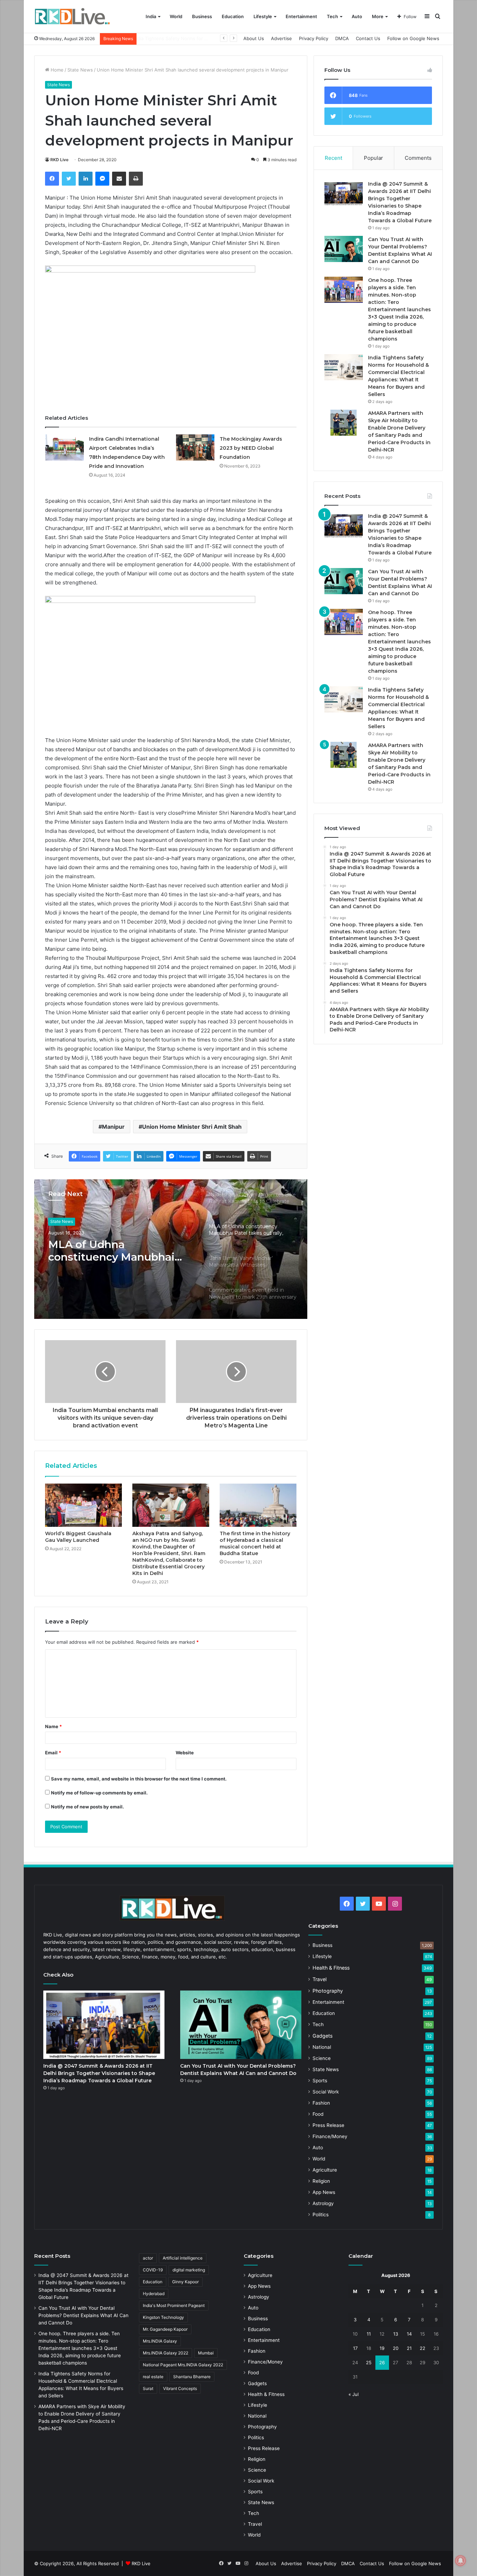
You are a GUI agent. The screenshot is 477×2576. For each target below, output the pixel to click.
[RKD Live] (72, 17)
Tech (332, 16)
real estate (153, 2377)
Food (318, 2114)
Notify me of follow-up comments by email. (99, 1793)
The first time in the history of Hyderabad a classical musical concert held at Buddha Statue (255, 1543)
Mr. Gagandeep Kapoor (165, 2329)
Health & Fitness (66, 1221)
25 (369, 2362)
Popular (373, 158)
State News (80, 70)
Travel (320, 1979)
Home (56, 70)
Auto (357, 16)
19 (382, 2348)
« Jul (354, 2394)
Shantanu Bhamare (192, 2377)
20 (396, 2348)
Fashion (321, 2103)
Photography (328, 1991)
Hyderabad (154, 2294)
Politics (321, 2215)
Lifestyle (263, 16)
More (378, 16)
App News (324, 2192)
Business (202, 16)
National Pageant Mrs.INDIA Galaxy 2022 (183, 2365)
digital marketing (189, 2270)
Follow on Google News (413, 38)
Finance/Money (330, 2136)
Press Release (328, 2125)
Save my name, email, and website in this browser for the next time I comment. (139, 1779)
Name (53, 1726)
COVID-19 (153, 2270)
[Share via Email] (119, 179)
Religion (321, 2181)
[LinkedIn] (86, 179)
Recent (333, 158)
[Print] (136, 179)
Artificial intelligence (183, 2258)
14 (409, 2334)
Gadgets (322, 2036)
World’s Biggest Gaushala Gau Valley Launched (78, 1537)
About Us (254, 38)
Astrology (323, 2203)
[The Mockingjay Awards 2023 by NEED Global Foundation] (195, 447)
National (322, 2047)
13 (396, 2334)
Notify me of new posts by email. (87, 1807)
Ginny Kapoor (185, 2282)
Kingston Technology (163, 2317)
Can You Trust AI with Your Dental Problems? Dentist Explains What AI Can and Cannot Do (83, 2315)
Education (233, 16)
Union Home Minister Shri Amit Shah (192, 1127)
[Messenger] (102, 179)
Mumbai (206, 2353)
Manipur (113, 1127)
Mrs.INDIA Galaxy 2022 (166, 2353)
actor (148, 2258)
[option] (171, 1249)
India (151, 16)
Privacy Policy (314, 38)
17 (355, 2348)
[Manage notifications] (461, 2561)
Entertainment (301, 16)
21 (409, 2348)
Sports (320, 2081)
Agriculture (325, 2170)
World (176, 16)
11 (369, 2334)
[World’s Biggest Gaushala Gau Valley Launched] (83, 1505)
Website (185, 1753)
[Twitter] (69, 179)
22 (423, 2348)
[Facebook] (52, 179)
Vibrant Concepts (180, 2388)
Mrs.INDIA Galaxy (160, 2341)
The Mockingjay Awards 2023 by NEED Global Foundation (251, 448)
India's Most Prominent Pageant (174, 2305)
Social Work (326, 2092)
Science (322, 2058)
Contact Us (368, 38)
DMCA (342, 38)
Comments (418, 158)
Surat (148, 2388)
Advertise (281, 38)
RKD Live (59, 160)
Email (53, 1753)
